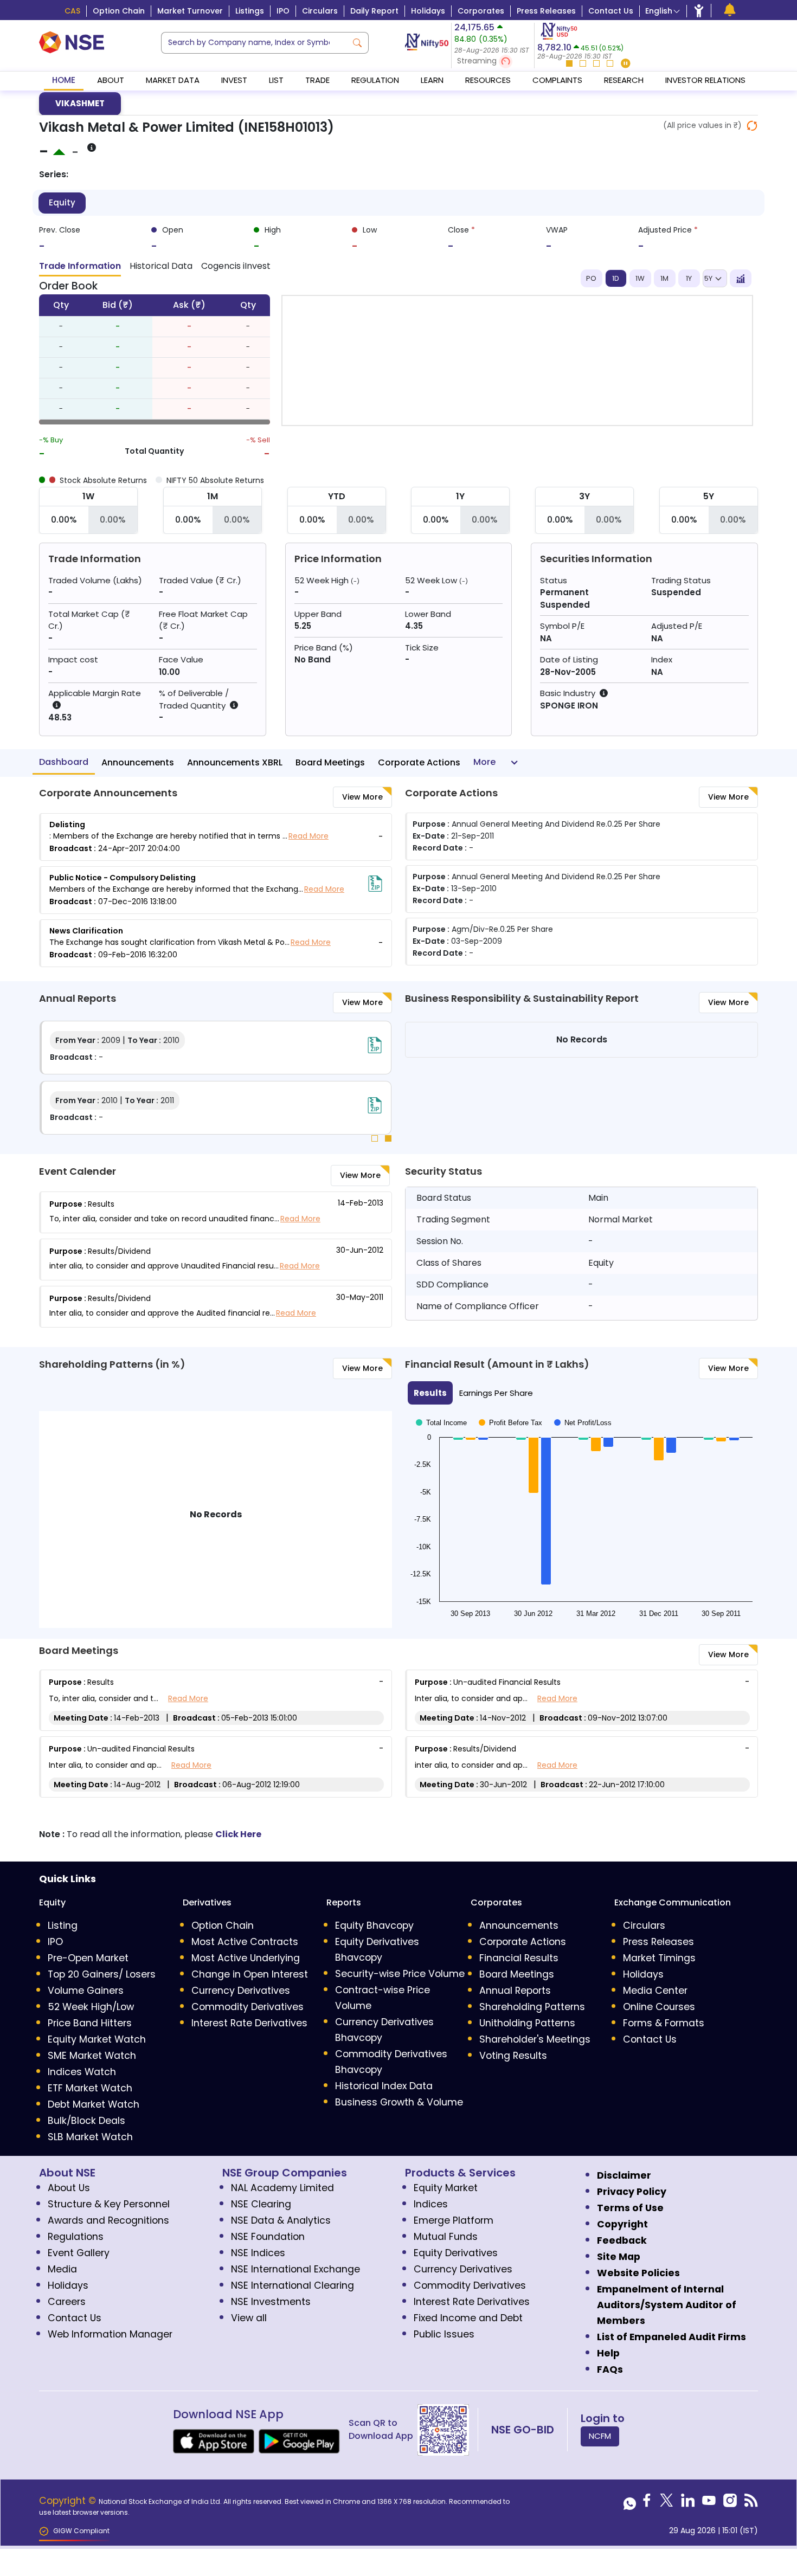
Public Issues (444, 2334)
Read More (308, 836)
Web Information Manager (110, 2334)
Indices (431, 2204)
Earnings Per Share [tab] (496, 1393)
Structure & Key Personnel (109, 2204)
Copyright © (69, 2501)
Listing (63, 1925)
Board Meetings (330, 762)
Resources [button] (488, 80)
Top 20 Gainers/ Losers (102, 1974)
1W (640, 278)
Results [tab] (430, 1393)
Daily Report (374, 11)
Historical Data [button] (161, 266)
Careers (67, 2302)
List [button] (276, 80)
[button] (493, 62)
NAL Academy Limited (282, 2188)
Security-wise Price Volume (400, 1974)
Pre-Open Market (88, 1958)
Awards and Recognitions (108, 2220)
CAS (72, 11)
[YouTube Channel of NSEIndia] (709, 2503)
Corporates (481, 11)
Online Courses (659, 2007)
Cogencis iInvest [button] (236, 266)
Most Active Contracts (245, 1942)
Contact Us (611, 11)
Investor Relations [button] (705, 80)
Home (64, 80)
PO (591, 278)
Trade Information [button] (80, 266)
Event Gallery (79, 2253)
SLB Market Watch (90, 2137)
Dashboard (64, 762)
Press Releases (546, 11)
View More (362, 797)
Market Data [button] (173, 80)
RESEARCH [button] (624, 80)
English (659, 11)
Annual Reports (515, 1991)
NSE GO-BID (523, 2430)
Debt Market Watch (94, 2104)
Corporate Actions (419, 762)
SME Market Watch (92, 2056)
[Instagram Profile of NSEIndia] (730, 2503)
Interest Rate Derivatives (249, 2023)
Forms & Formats (664, 2023)
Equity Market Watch (97, 2039)
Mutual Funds (446, 2237)
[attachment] (375, 884)
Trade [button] (317, 80)
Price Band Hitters (90, 2023)
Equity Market (446, 2188)
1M (664, 278)
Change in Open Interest (250, 1974)
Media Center (655, 1991)
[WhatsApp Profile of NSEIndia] (630, 2503)
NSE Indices (258, 2253)
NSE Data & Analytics (281, 2220)
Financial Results (519, 1958)
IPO (283, 11)
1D (616, 278)
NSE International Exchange (295, 2269)
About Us (69, 2188)
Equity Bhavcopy (374, 1925)
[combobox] (254, 43)
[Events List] (730, 10)
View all (249, 2318)
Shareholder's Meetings (535, 2039)
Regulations (76, 2237)
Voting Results (513, 2056)
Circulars (320, 11)
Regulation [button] (375, 80)
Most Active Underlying (246, 1958)
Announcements (138, 762)
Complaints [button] (557, 80)
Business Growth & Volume (399, 2102)
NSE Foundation (268, 2237)
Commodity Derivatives (248, 2007)
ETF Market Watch (90, 2088)
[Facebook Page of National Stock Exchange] (647, 2503)
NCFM (600, 2436)
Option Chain (119, 11)
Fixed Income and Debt (468, 2318)
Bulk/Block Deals (86, 2121)
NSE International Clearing (293, 2285)
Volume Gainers (86, 1991)
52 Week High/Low (91, 2007)
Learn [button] (432, 80)
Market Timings (659, 1958)
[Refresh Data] (752, 126)
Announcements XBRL (235, 762)
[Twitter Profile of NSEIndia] (667, 2503)
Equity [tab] (62, 202)
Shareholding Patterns (532, 2007)
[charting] (741, 279)
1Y (689, 278)
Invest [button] (234, 80)
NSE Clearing (261, 2204)
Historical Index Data (384, 2086)
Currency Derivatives (241, 1991)
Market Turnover (190, 11)
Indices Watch (82, 2072)
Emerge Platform (454, 2220)
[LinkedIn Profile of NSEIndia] (688, 2503)
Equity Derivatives (456, 2253)
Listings (250, 11)
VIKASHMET (80, 103)
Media (62, 2269)
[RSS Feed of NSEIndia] (751, 2503)
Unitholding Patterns (527, 2023)
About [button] (111, 80)
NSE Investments (271, 2302)
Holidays (428, 11)
